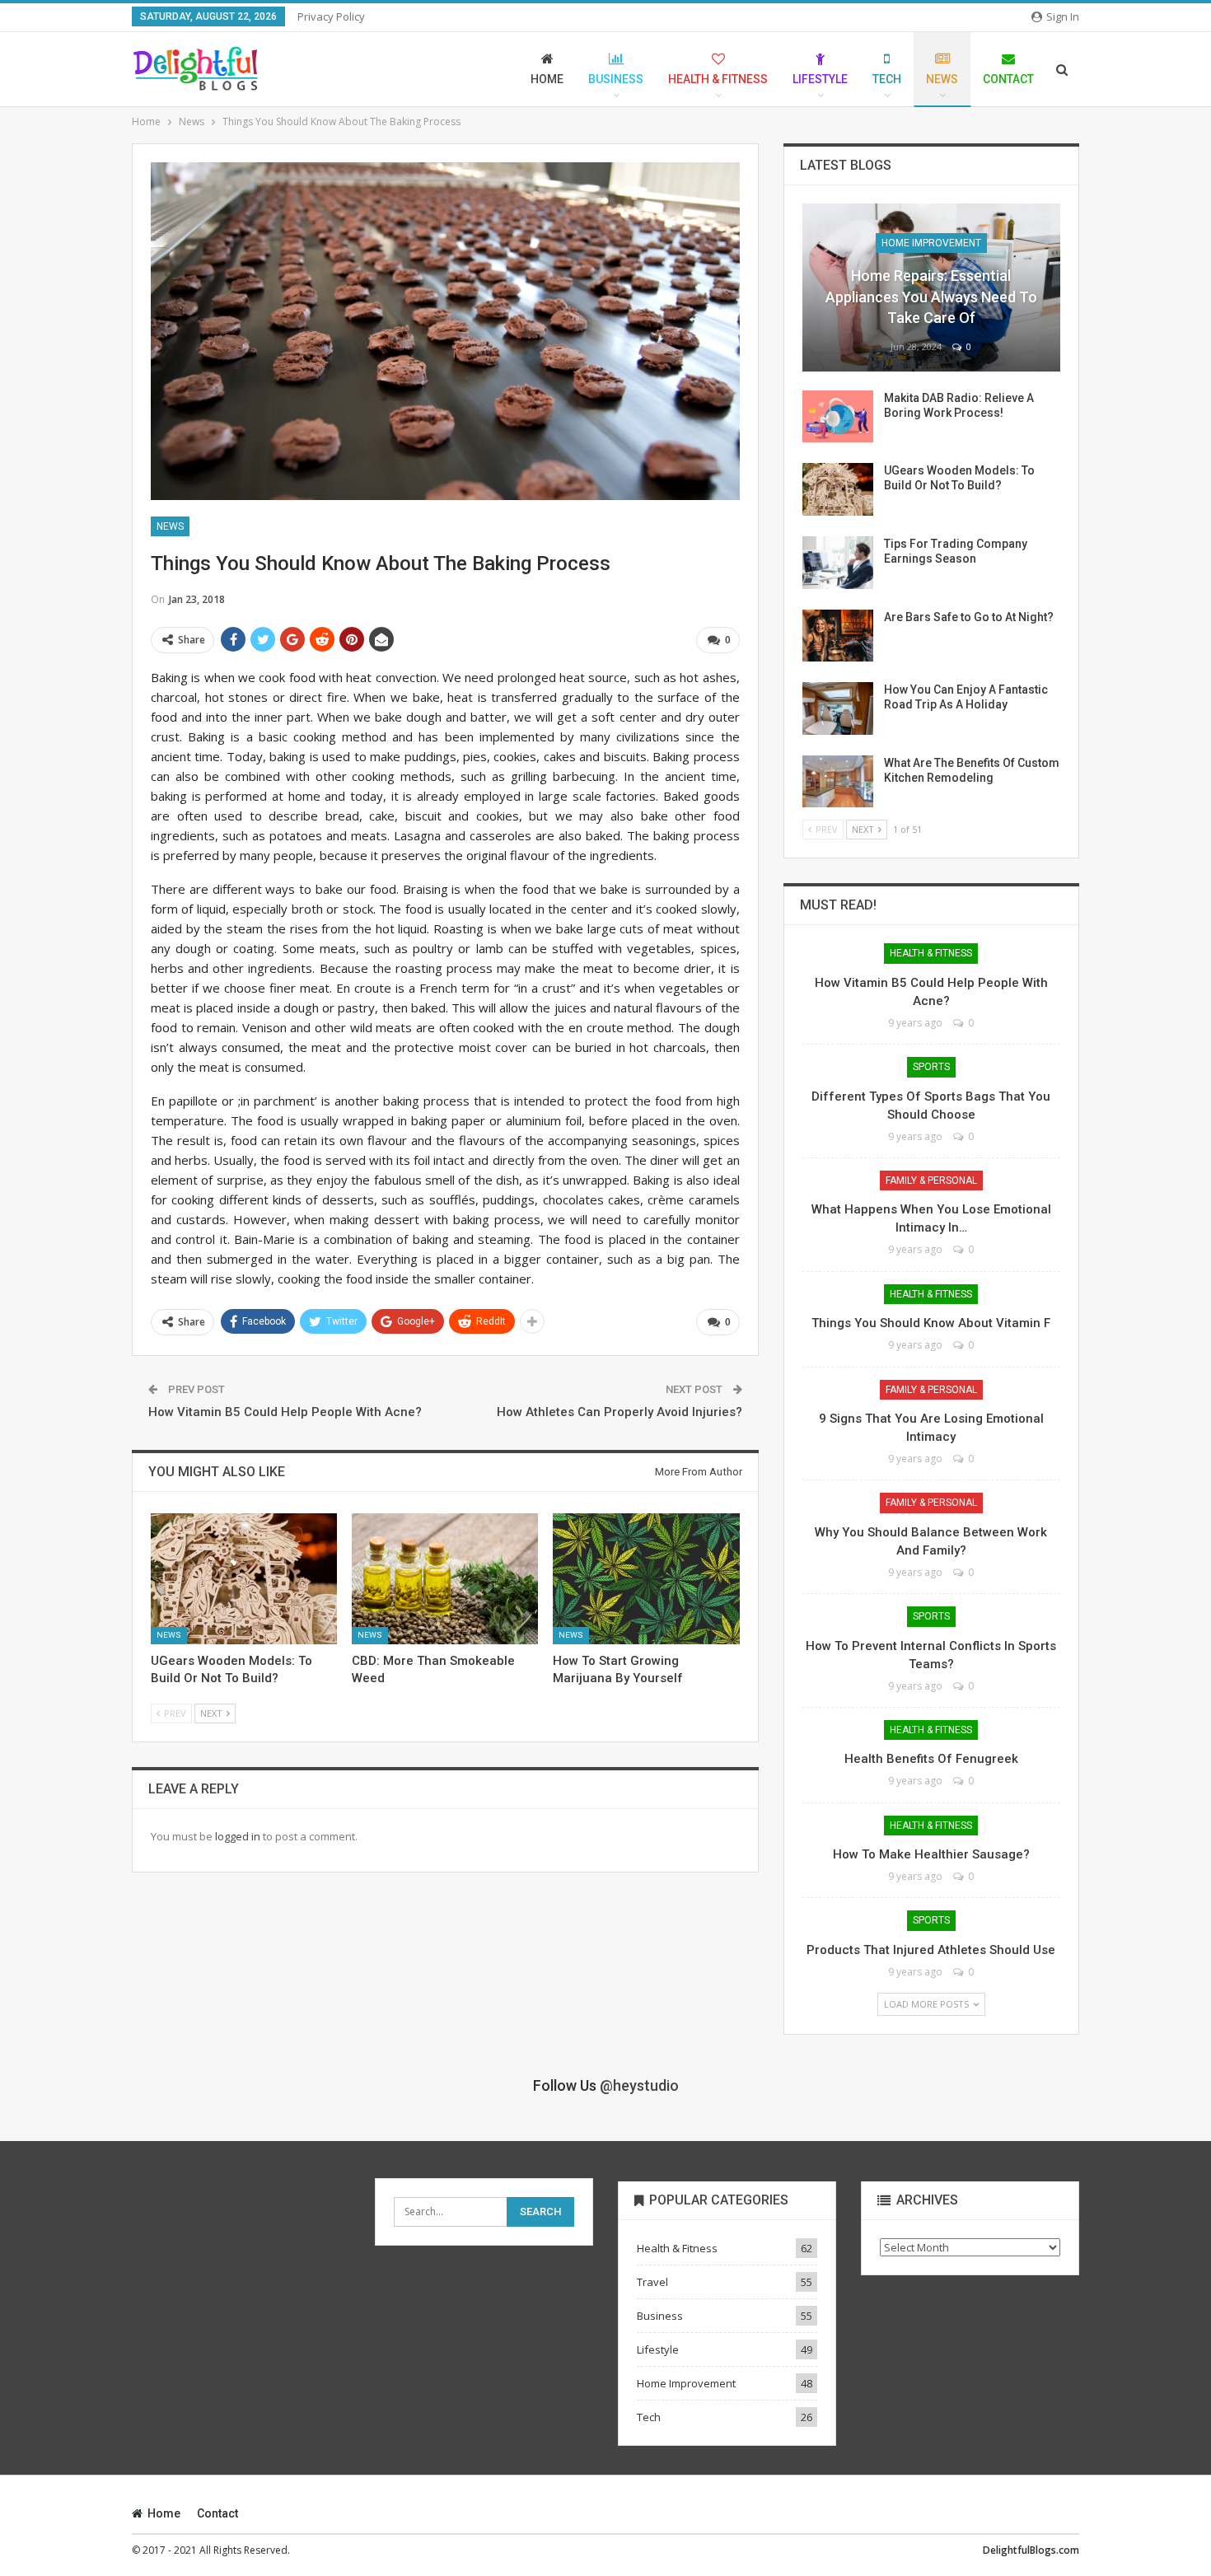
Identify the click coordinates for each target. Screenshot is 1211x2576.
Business (616, 79)
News (942, 79)
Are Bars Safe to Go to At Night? (969, 617)
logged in (238, 1836)
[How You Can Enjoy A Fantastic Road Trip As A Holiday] (838, 708)
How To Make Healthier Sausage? (931, 1854)
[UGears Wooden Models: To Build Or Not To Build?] (244, 1578)
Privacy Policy (331, 16)
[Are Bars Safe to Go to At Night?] (838, 636)
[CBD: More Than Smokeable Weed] (445, 1578)
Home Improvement (931, 243)
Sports (931, 1067)
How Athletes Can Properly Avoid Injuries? (620, 1412)
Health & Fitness (718, 79)
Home (547, 79)
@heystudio (639, 2085)
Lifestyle (820, 79)
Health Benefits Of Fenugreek (931, 1759)
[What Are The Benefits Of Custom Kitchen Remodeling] (838, 782)
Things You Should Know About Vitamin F (931, 1323)
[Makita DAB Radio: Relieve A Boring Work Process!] (838, 417)
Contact (1008, 79)
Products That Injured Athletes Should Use (931, 1950)
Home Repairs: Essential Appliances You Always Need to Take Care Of (931, 296)
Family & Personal (931, 1180)
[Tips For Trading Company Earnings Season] (838, 563)
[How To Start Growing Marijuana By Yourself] (646, 1578)
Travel (652, 2282)
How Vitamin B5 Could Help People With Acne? (285, 1412)
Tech (887, 79)
